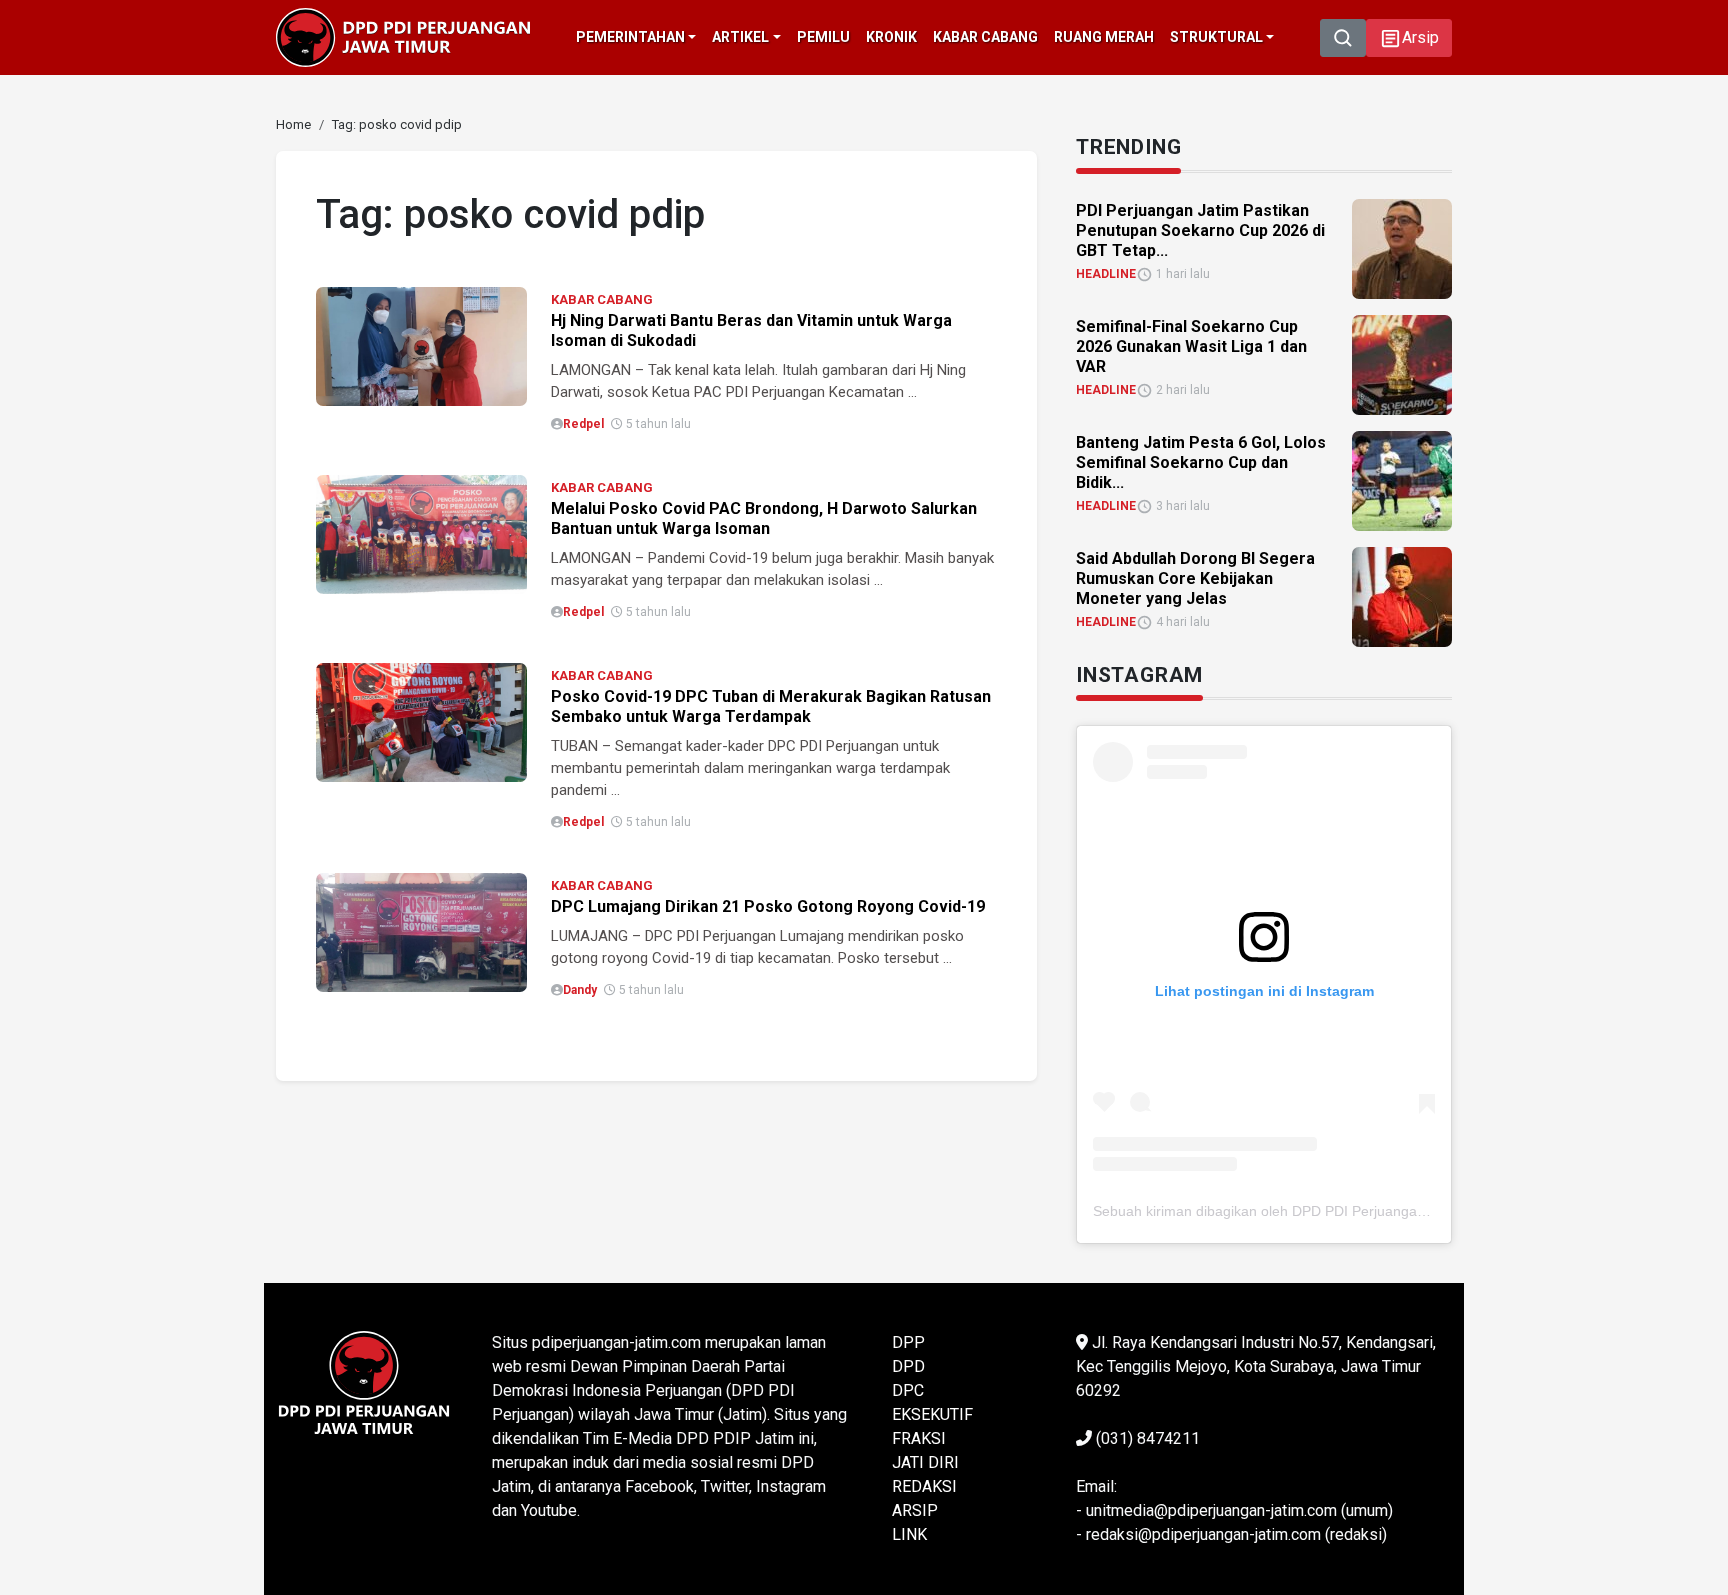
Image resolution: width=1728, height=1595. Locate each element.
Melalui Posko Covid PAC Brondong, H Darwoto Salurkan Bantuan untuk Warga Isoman (764, 518)
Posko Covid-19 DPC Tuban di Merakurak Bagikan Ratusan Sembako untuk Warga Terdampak (771, 706)
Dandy (580, 990)
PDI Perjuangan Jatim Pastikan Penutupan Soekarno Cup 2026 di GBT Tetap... (1200, 230)
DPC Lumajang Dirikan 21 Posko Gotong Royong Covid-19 (768, 906)
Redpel (583, 424)
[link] (421, 344)
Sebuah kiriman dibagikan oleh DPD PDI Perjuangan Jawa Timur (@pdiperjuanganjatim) (1372, 1211)
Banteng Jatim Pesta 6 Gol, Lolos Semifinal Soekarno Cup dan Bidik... (1201, 462)
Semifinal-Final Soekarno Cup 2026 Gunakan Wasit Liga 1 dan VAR (1191, 346)
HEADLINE (1106, 274)
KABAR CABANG (602, 299)
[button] (1409, 38)
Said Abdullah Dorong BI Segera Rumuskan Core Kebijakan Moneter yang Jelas (1195, 578)
